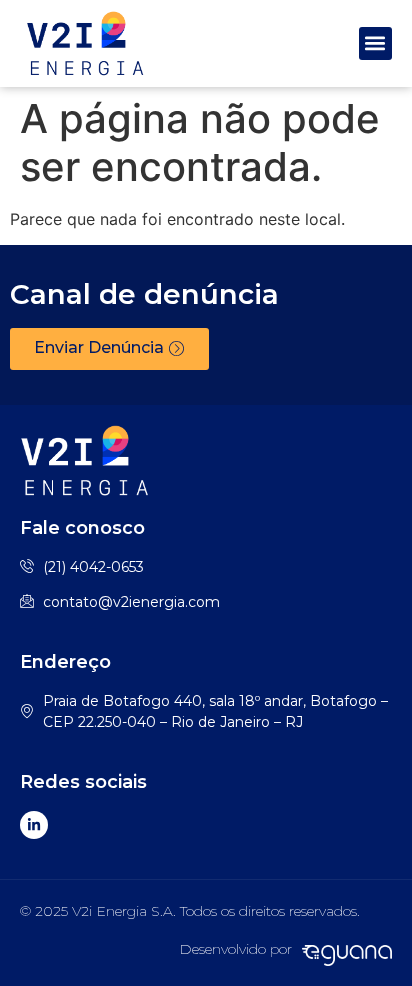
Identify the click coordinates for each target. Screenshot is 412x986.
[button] (375, 43)
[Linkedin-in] (34, 825)
